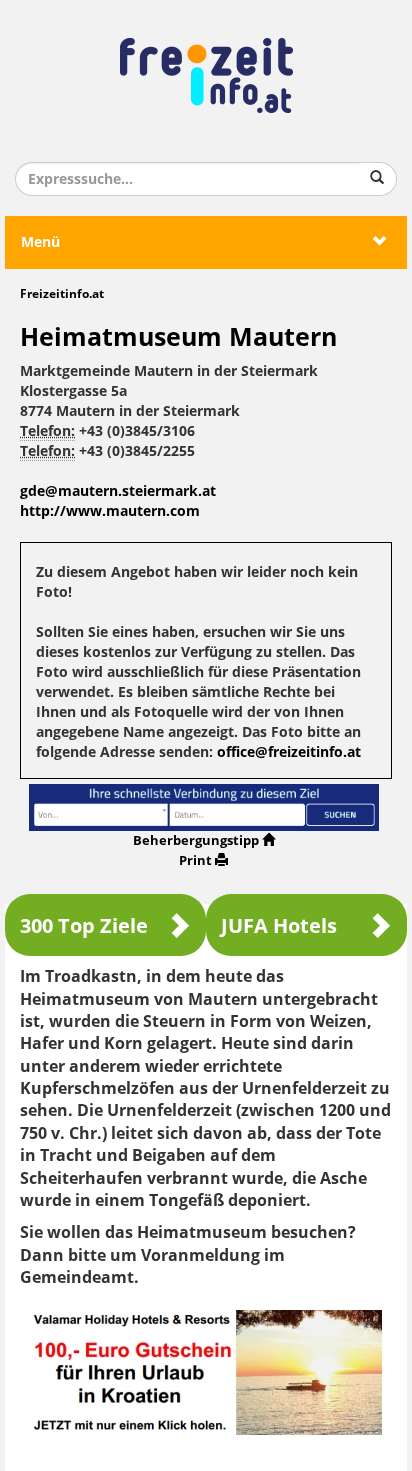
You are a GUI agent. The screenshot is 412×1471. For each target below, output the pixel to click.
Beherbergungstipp (196, 840)
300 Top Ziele (84, 926)
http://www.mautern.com (110, 511)
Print (195, 860)
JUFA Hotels (279, 926)
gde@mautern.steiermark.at (118, 491)
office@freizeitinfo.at (289, 752)
